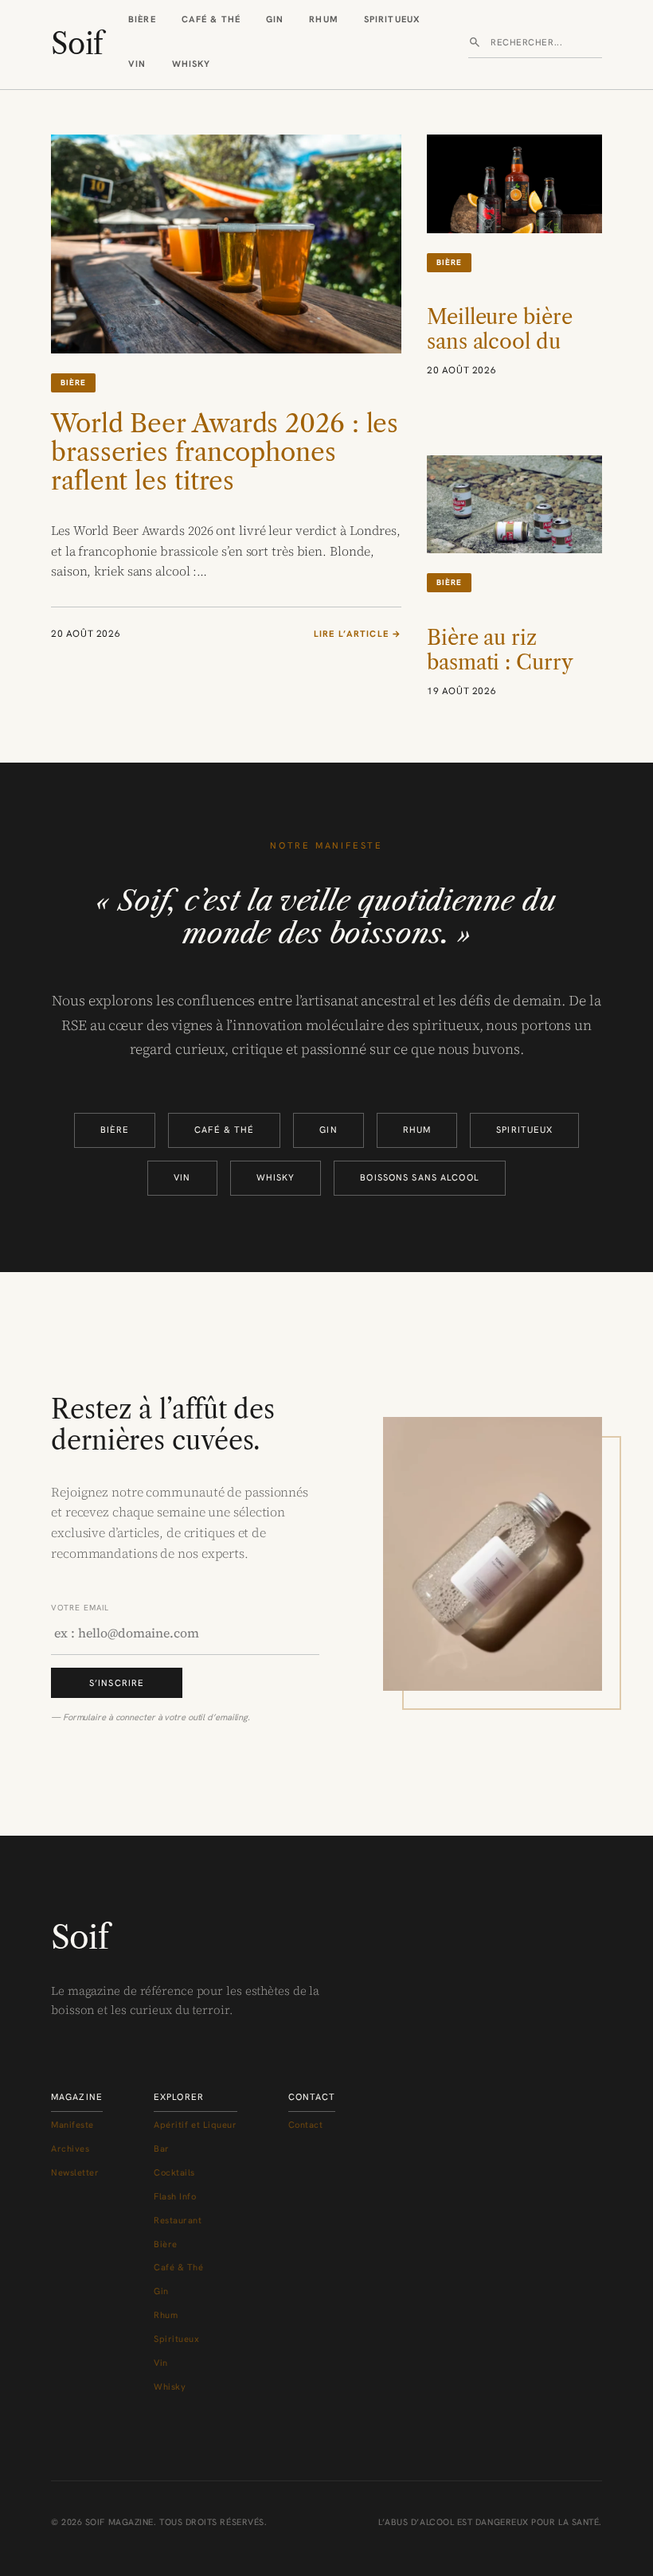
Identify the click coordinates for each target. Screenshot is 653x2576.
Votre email (80, 1608)
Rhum (323, 19)
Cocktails (174, 2172)
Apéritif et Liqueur (196, 2125)
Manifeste (72, 2125)
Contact (306, 2125)
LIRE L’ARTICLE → (358, 634)
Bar (162, 2149)
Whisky (192, 64)
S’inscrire (117, 1683)
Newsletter (75, 2172)
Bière (142, 19)
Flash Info (175, 2196)
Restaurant (178, 2220)
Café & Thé (211, 19)
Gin (275, 19)
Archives (70, 2149)
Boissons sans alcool (419, 1177)
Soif (77, 44)
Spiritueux (392, 19)
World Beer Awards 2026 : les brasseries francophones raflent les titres (225, 452)
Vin (137, 64)
